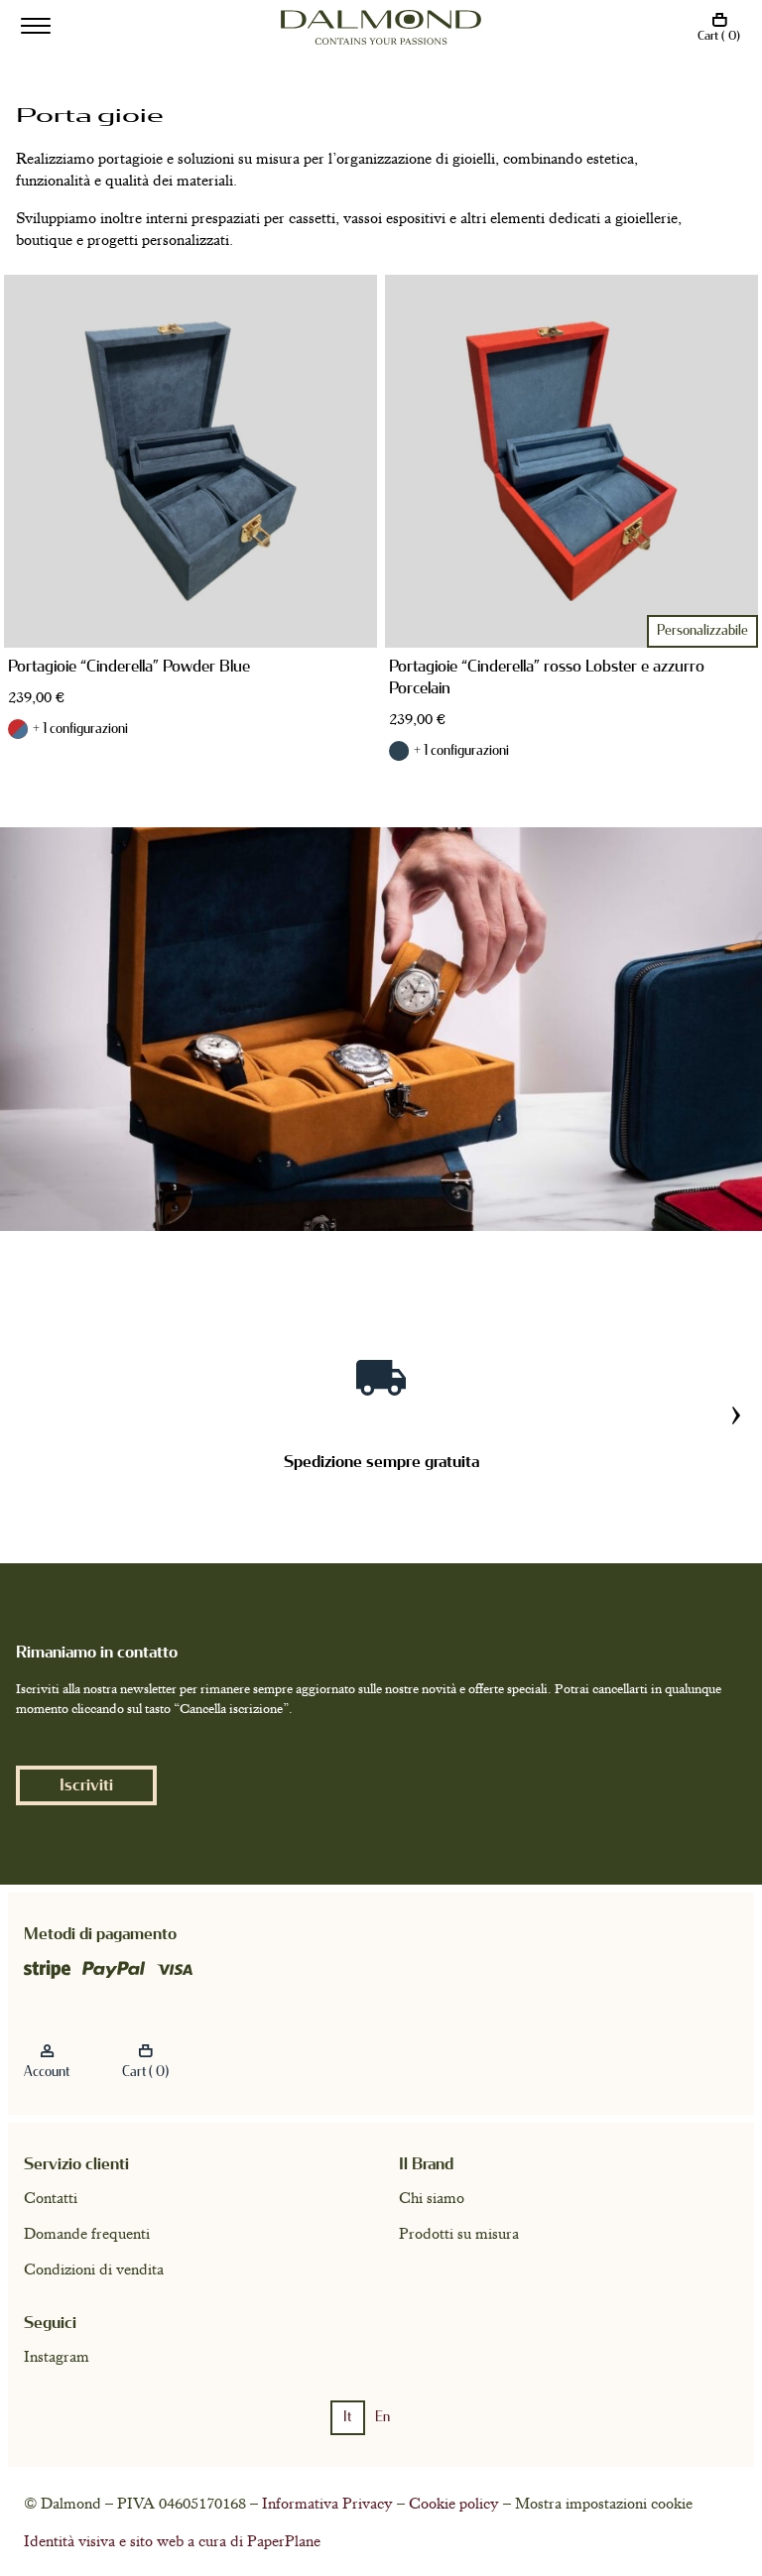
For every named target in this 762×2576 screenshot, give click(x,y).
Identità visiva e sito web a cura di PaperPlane (172, 2541)
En (382, 2417)
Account (47, 2072)
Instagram (57, 2357)
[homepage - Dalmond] (381, 27)
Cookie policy (454, 2504)
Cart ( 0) (719, 36)
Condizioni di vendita (94, 2269)
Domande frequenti (87, 2234)
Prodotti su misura (459, 2234)
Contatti (51, 2198)
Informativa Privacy (327, 2504)
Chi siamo (432, 2198)
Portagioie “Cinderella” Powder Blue (129, 666)
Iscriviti (86, 1785)
